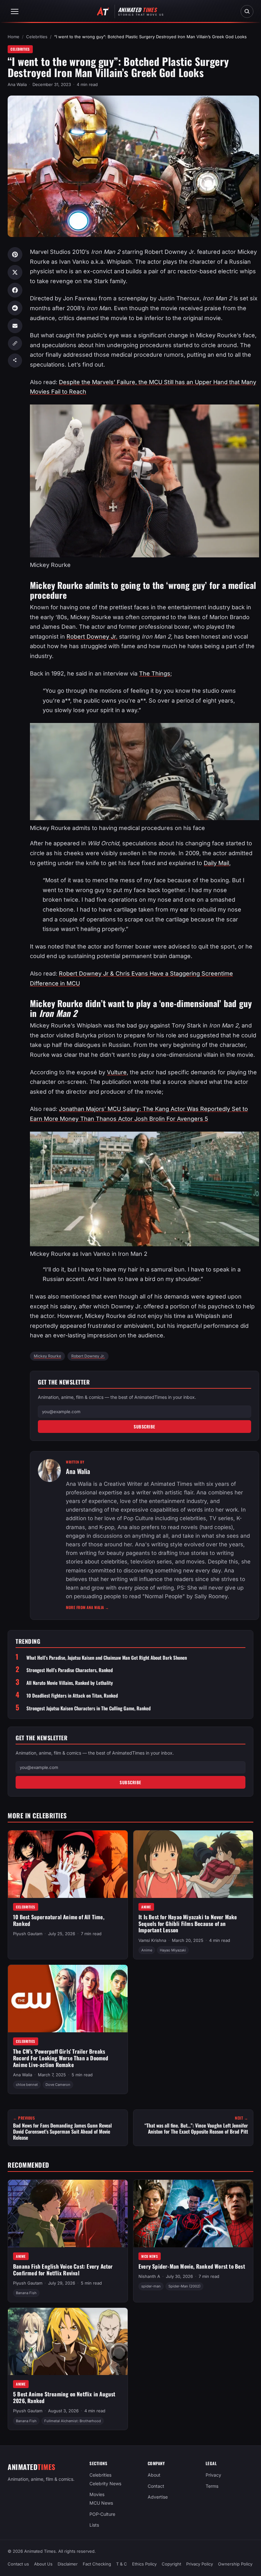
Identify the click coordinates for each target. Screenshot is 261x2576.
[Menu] (15, 11)
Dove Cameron (58, 2085)
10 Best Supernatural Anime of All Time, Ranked (59, 1920)
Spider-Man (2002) (184, 2286)
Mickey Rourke (47, 1356)
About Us (43, 2564)
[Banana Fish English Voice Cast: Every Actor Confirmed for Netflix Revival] (68, 2214)
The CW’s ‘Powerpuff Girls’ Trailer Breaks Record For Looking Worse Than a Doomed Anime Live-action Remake (61, 2058)
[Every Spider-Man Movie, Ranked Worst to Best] (193, 2214)
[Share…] (15, 361)
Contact (156, 2486)
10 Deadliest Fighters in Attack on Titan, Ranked (72, 1696)
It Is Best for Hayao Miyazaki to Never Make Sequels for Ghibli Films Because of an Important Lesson (188, 1923)
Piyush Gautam (28, 1934)
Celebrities (37, 37)
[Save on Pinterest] (15, 254)
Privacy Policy (200, 2564)
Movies (97, 2494)
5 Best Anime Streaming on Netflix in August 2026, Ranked (64, 2397)
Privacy (213, 2475)
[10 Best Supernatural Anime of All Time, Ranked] (68, 1864)
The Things (155, 673)
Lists (94, 2525)
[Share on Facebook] (15, 290)
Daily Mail (216, 863)
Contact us (18, 2564)
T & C (122, 2564)
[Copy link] (15, 343)
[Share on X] (15, 272)
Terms (212, 2486)
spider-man (151, 2286)
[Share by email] (15, 326)
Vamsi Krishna (152, 1940)
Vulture (117, 1072)
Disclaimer (68, 2564)
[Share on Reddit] (15, 308)
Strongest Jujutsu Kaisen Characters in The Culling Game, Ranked (88, 1708)
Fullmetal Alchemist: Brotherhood (73, 2421)
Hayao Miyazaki (173, 1950)
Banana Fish (26, 2293)
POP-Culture (102, 2514)
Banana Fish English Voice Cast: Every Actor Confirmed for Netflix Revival (63, 2270)
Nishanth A (149, 2276)
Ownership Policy (235, 2564)
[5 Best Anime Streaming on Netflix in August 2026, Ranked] (68, 2341)
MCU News (150, 2256)
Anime (146, 1907)
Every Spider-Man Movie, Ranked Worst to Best (192, 2266)
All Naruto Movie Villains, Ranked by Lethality (70, 1683)
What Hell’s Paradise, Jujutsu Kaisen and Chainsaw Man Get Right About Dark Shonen (107, 1658)
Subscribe (145, 1427)
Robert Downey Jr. (92, 637)
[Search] (247, 11)
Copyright (171, 2564)
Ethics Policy (144, 2564)
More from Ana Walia (88, 1607)
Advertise (158, 2497)
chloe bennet (27, 2085)
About (154, 2475)
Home (14, 37)
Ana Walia (17, 84)
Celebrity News (105, 2483)
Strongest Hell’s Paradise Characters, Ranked (70, 1670)
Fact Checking (97, 2564)
